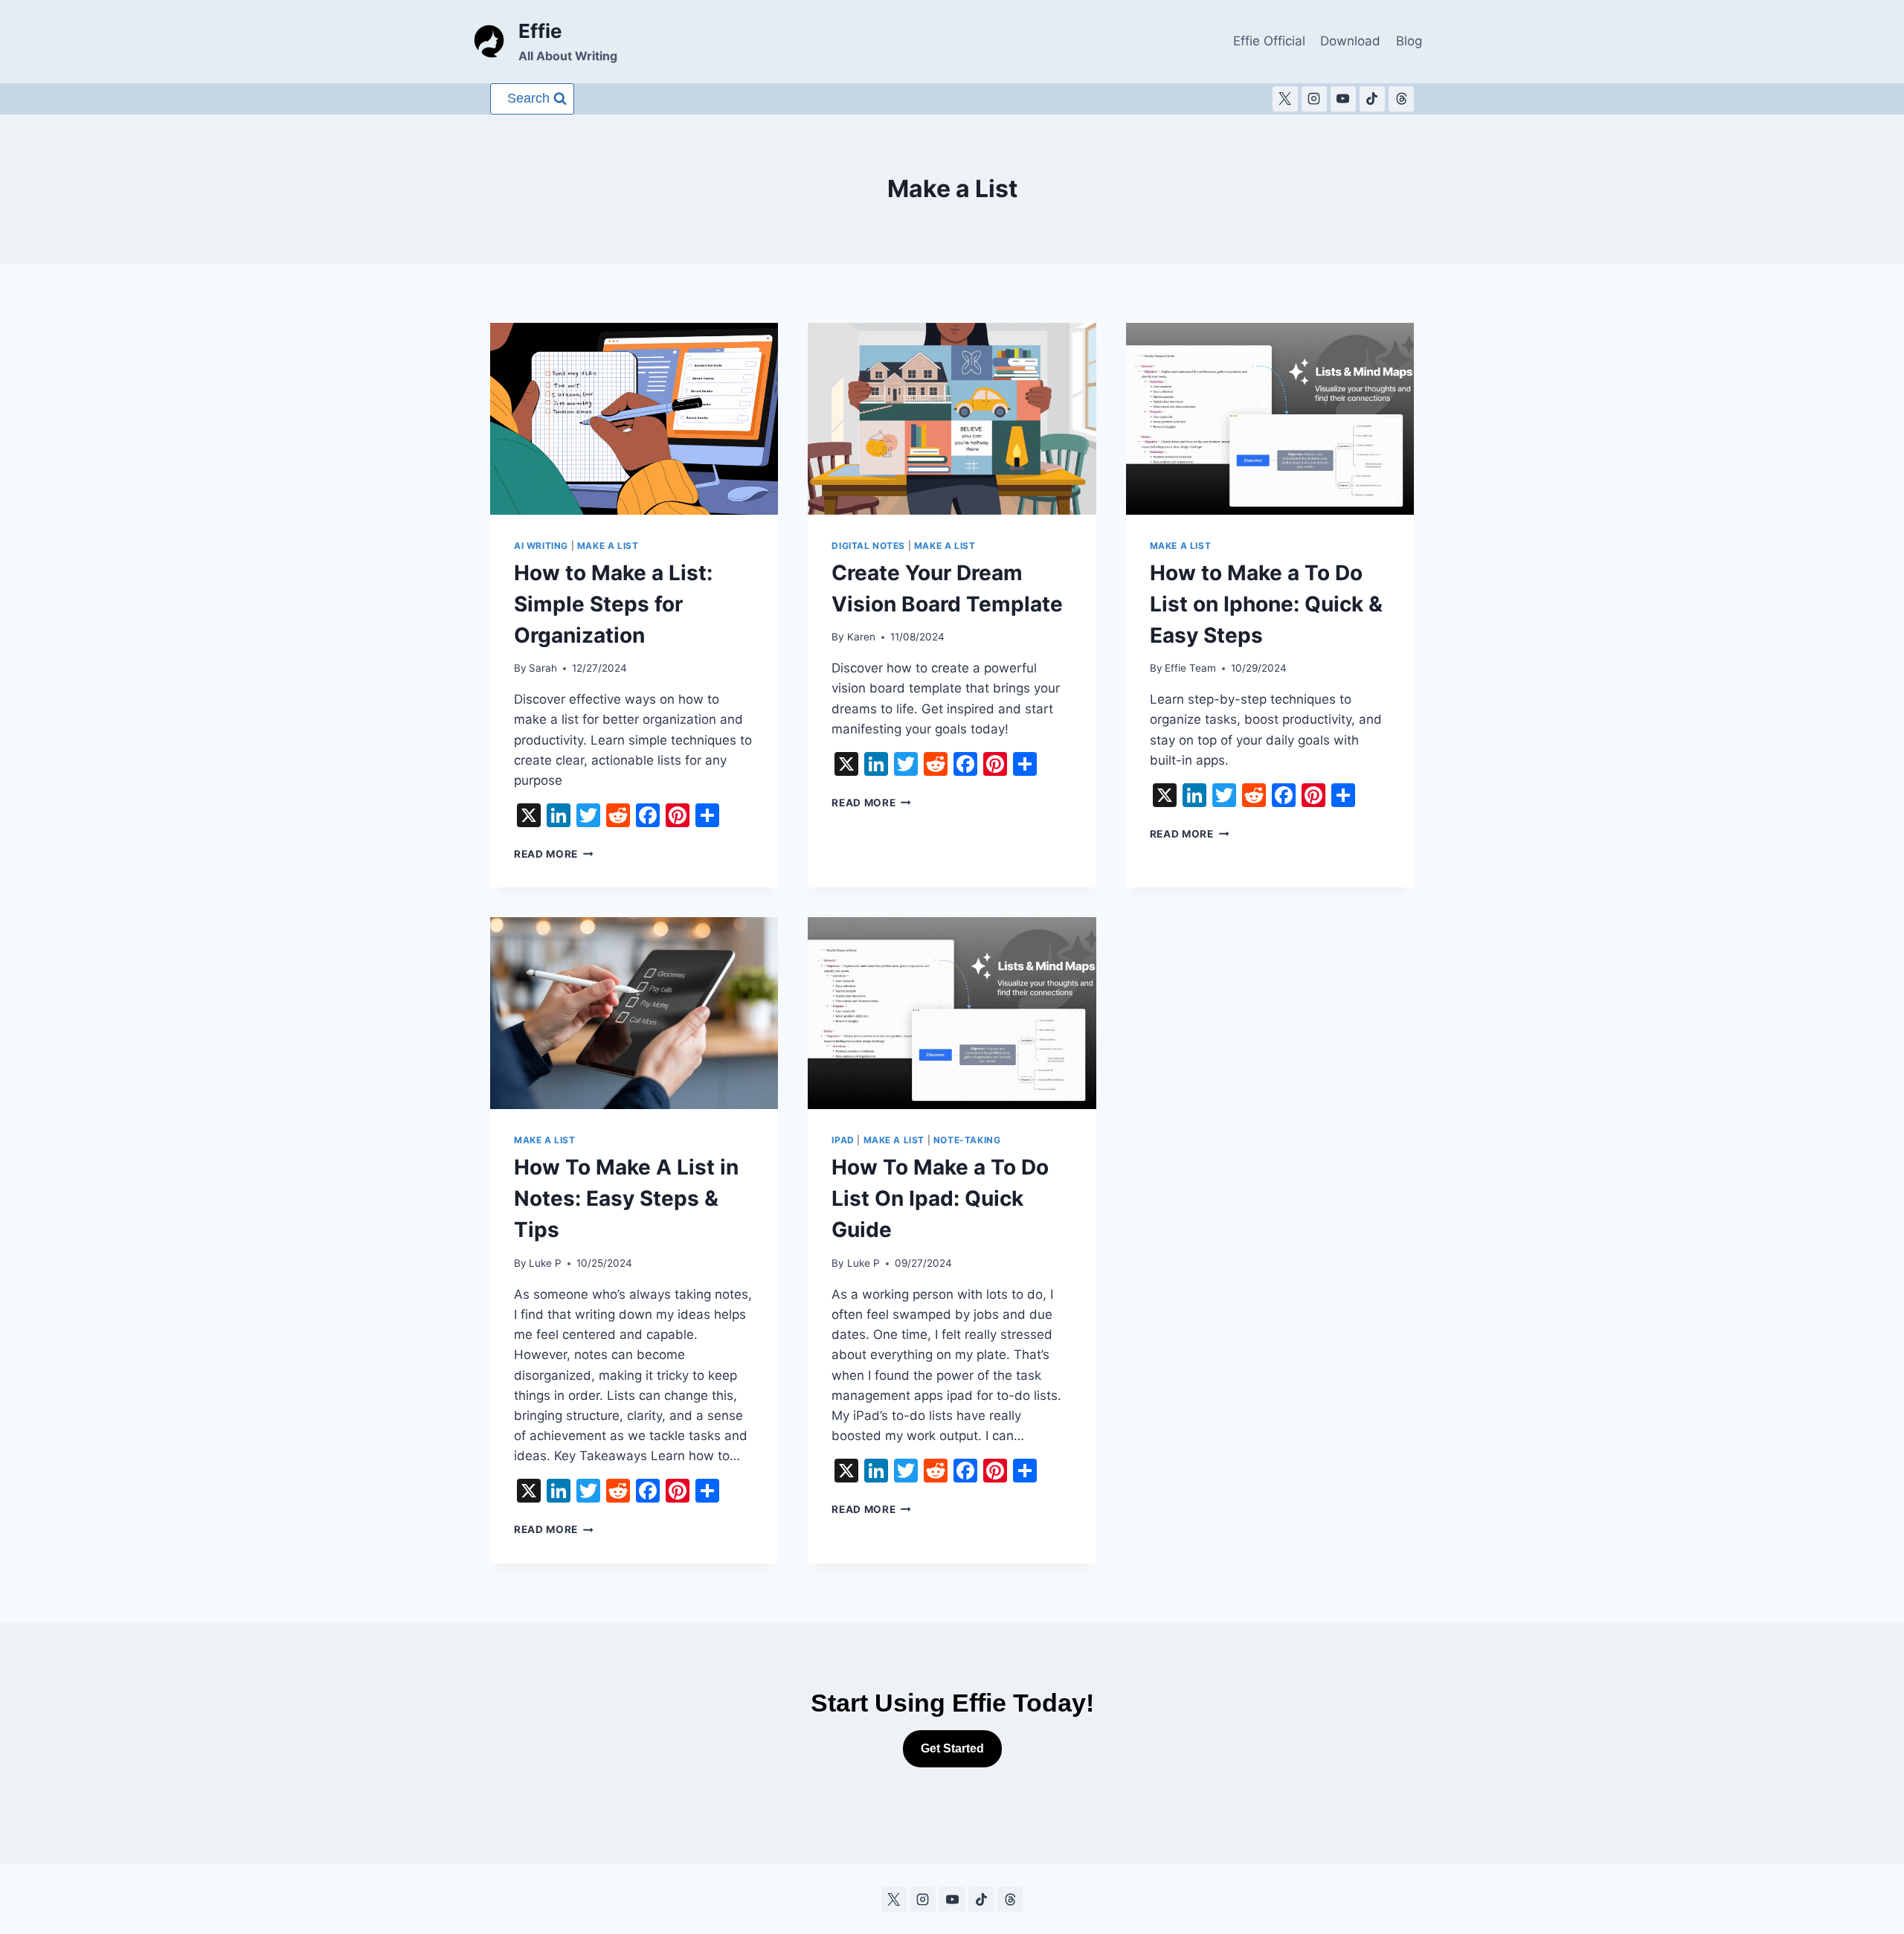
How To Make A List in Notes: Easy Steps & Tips (626, 1198)
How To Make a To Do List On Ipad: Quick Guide (940, 1198)
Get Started (952, 1748)
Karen (861, 637)
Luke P (545, 1263)
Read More (554, 854)
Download (1350, 41)
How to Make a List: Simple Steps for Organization (613, 604)
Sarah (543, 668)
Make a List (608, 546)
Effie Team (1190, 668)
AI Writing (541, 546)
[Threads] (1401, 99)
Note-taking (967, 1140)
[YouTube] (1343, 99)
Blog (1409, 41)
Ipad (843, 1140)
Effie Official (1269, 41)
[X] (1285, 99)
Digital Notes (868, 546)
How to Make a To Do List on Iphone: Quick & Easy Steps (1266, 604)
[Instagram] (1314, 99)
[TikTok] (1372, 99)
